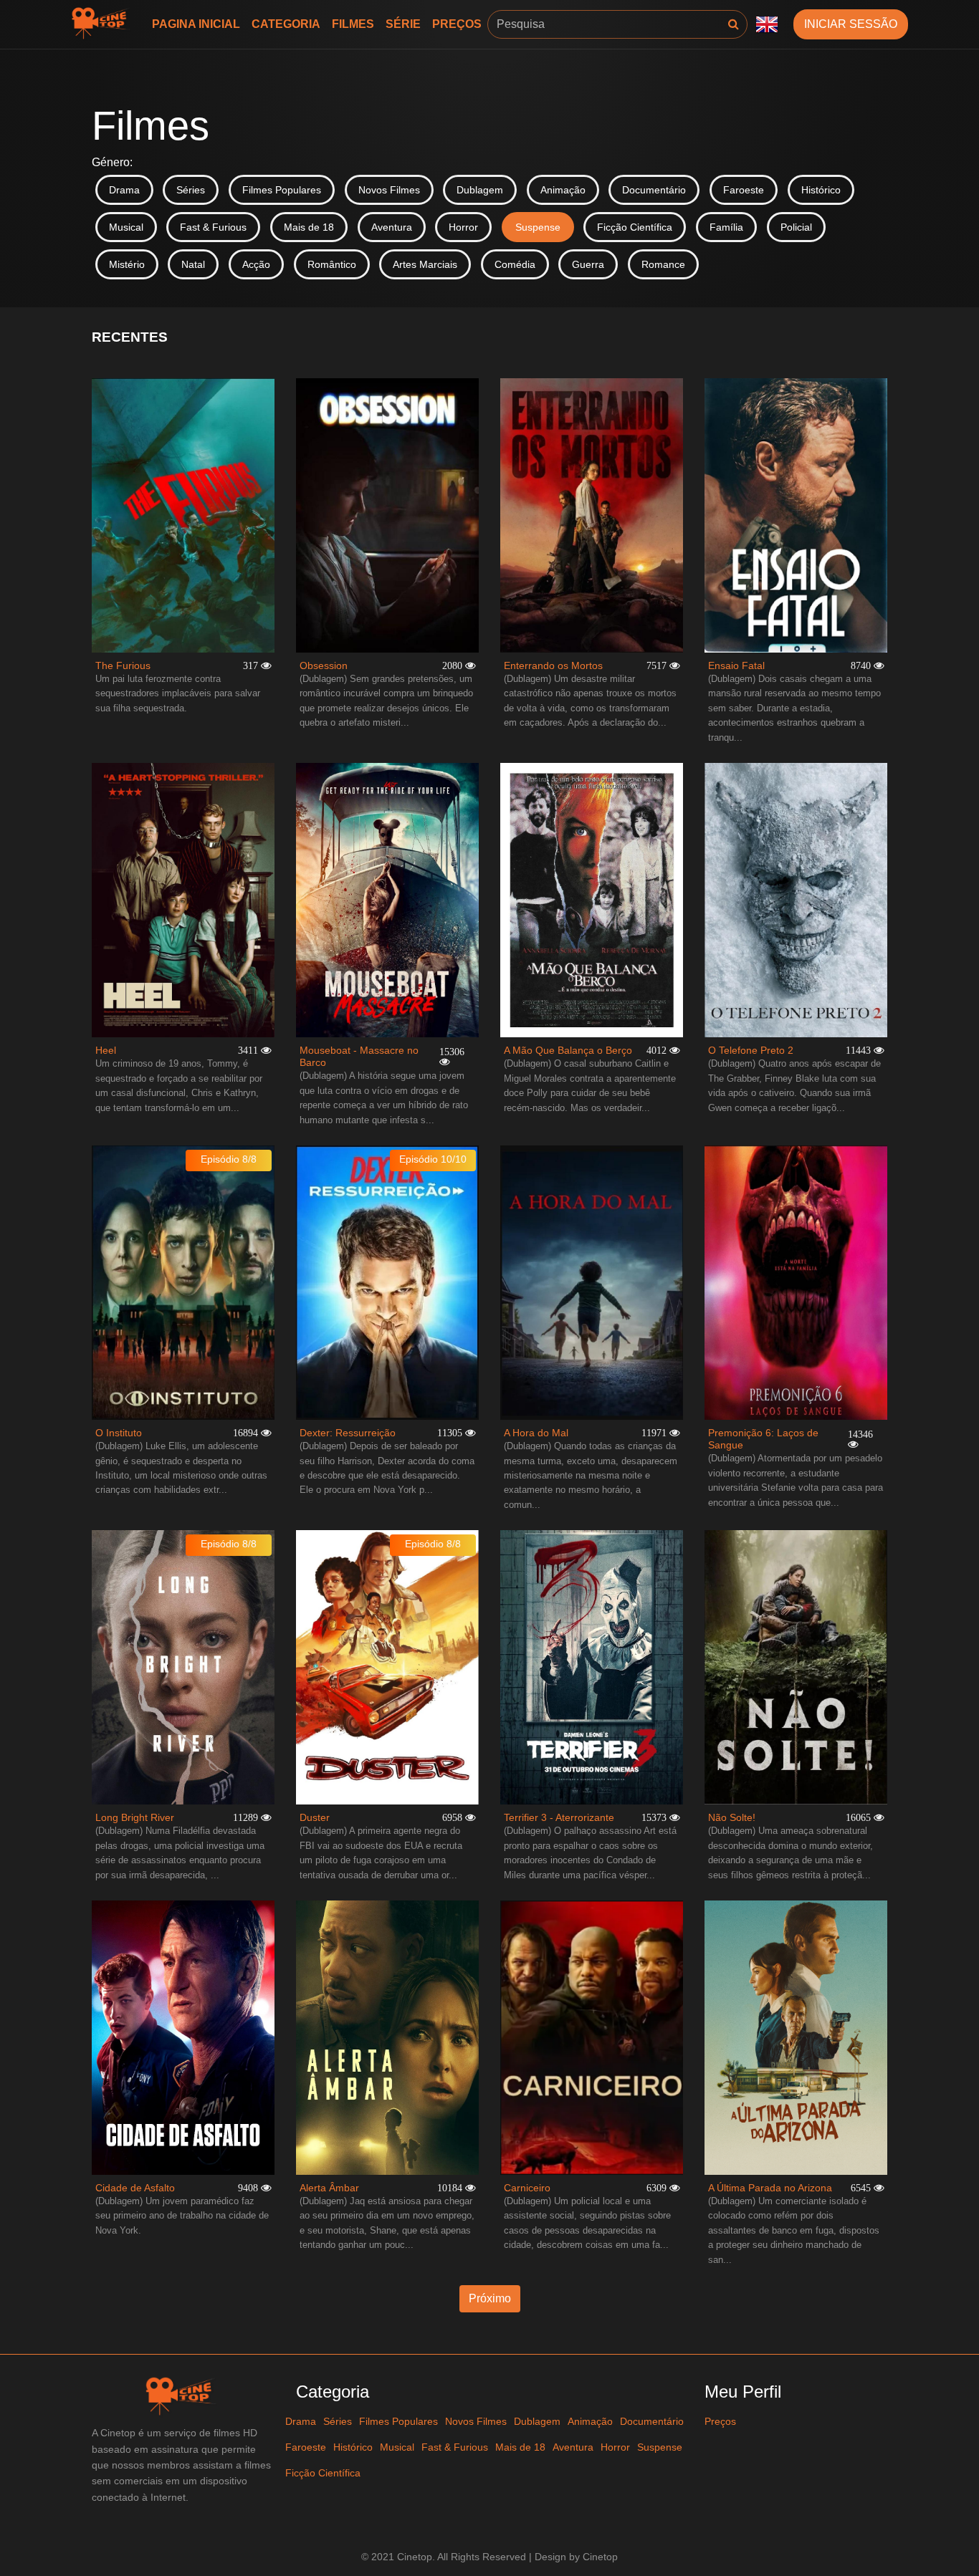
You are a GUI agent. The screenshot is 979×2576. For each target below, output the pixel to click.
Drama (124, 190)
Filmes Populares (282, 190)
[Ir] (734, 24)
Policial (796, 227)
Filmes (353, 24)
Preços (457, 24)
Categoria (286, 24)
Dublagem (480, 190)
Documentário (654, 190)
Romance (663, 264)
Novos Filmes (389, 190)
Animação (563, 190)
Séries (191, 190)
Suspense (538, 227)
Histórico (821, 190)
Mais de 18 (309, 227)
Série (403, 24)
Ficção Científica (635, 227)
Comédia (515, 264)
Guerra (588, 264)
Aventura (392, 227)
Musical (126, 227)
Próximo (490, 2298)
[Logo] (103, 24)
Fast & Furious (213, 227)
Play (183, 515)
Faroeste (744, 190)
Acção (256, 264)
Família (726, 227)
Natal (193, 264)
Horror (463, 227)
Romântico (332, 264)
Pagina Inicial (196, 24)
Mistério (127, 264)
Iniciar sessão (851, 24)
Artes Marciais (425, 264)
